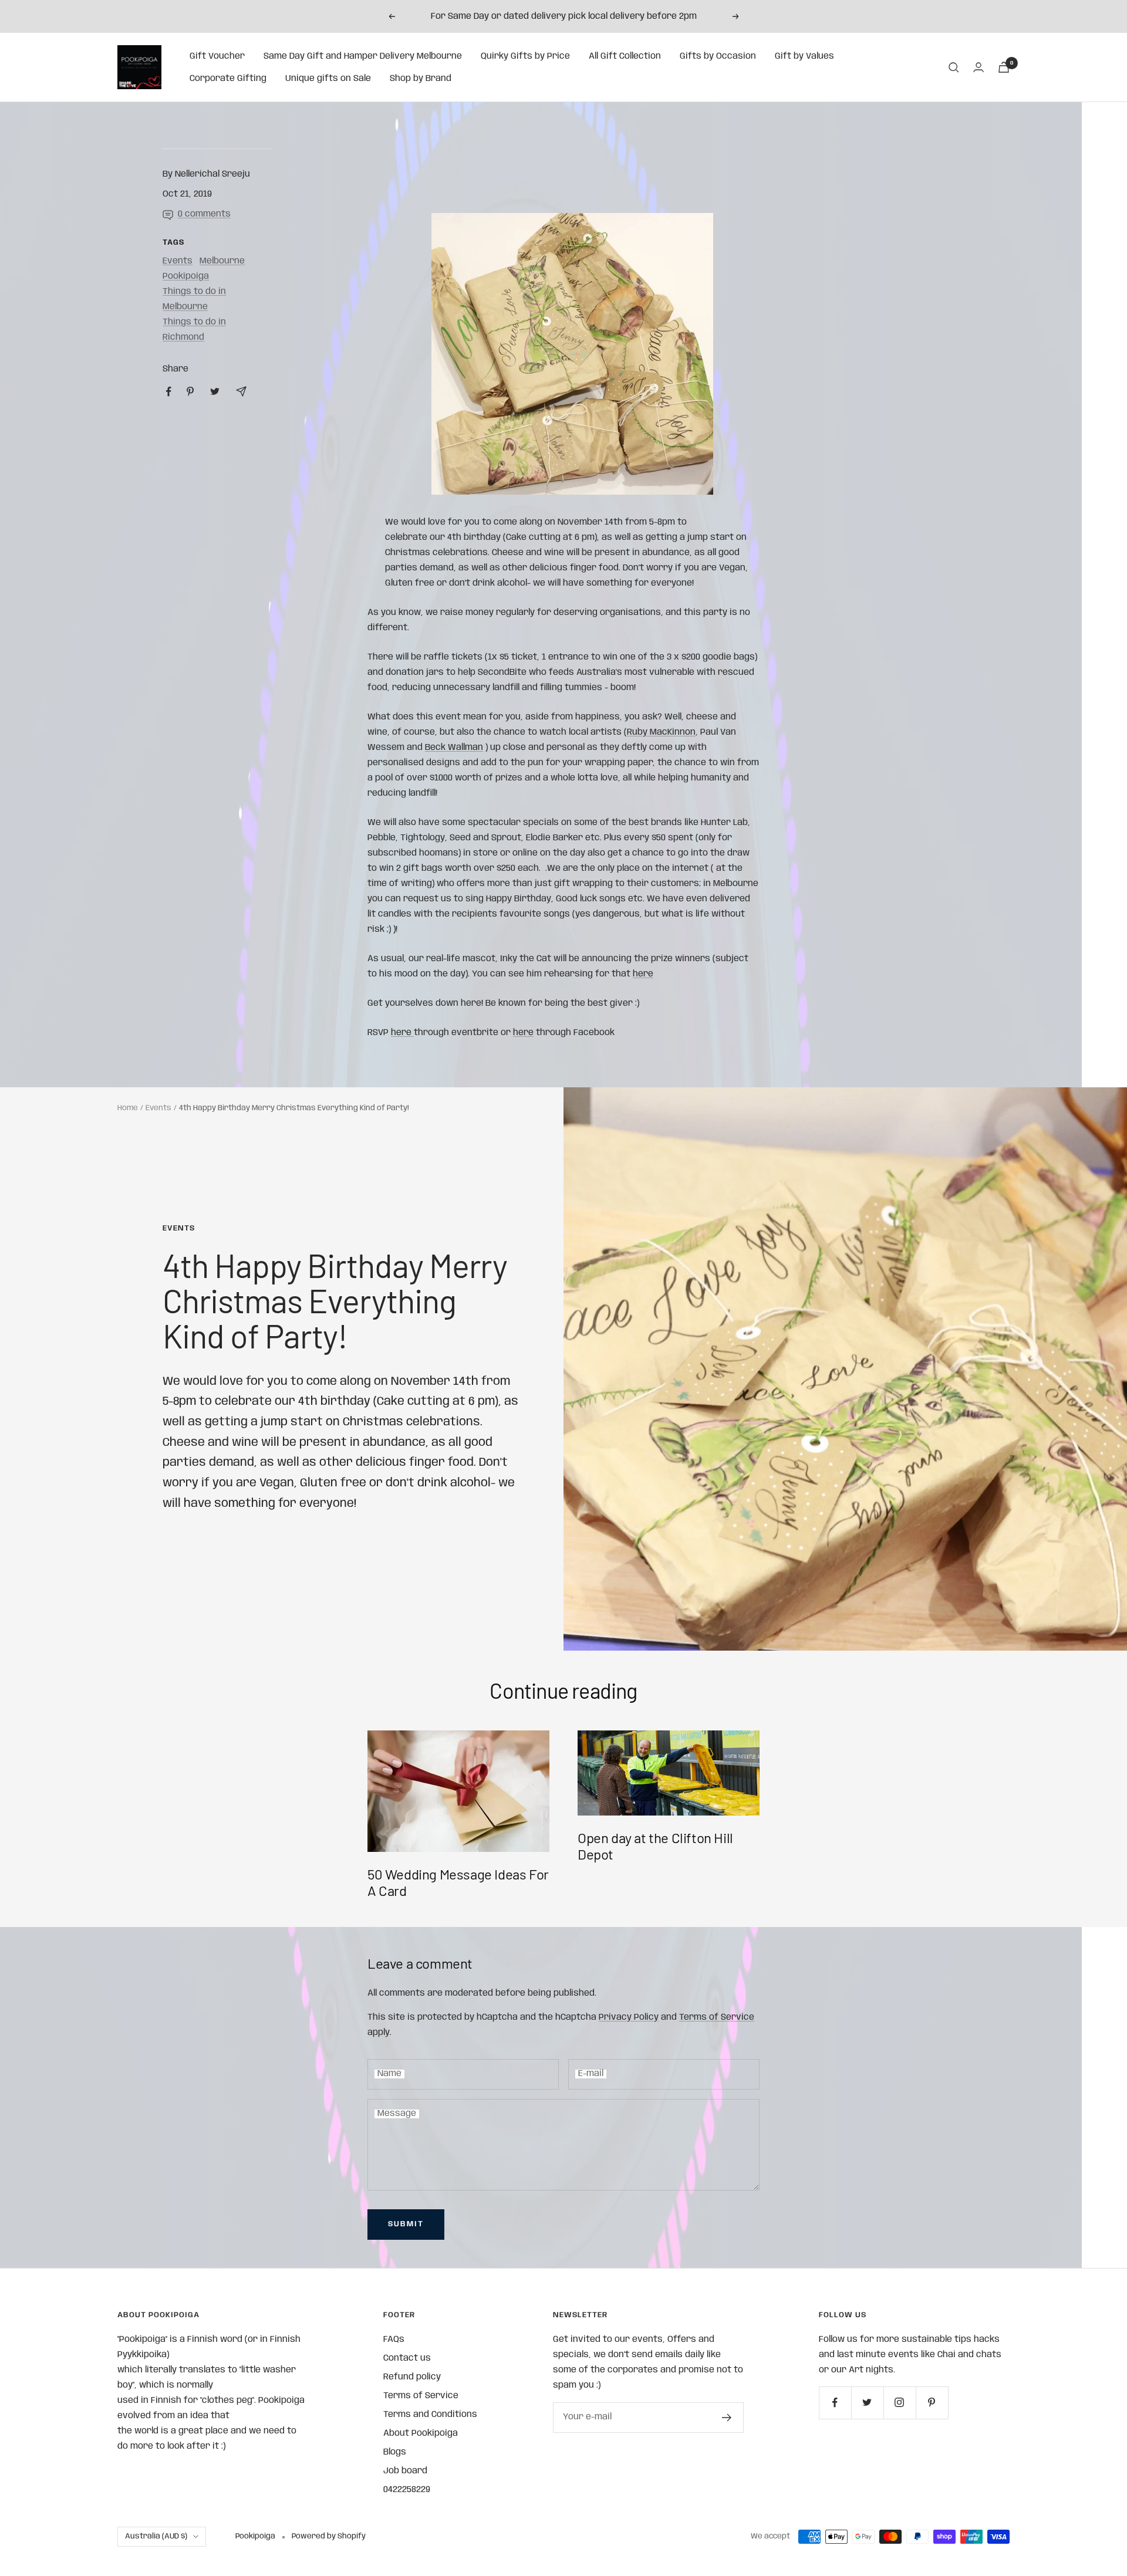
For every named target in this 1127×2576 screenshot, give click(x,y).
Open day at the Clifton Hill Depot (655, 1846)
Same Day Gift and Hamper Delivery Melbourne (363, 56)
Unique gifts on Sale (328, 79)
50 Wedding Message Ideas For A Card (458, 1882)
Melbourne (222, 261)
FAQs (394, 2340)
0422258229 (407, 2490)
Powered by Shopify (329, 2536)
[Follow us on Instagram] (900, 2403)
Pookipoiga (186, 276)
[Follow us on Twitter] (867, 2403)
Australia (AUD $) (156, 2536)
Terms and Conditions (430, 2415)
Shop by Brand (421, 79)
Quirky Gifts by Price (525, 56)
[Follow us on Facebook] (835, 2403)
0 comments (204, 214)
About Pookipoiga (421, 2433)
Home (128, 1108)
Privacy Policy (629, 2017)
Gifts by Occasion (718, 56)
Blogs (395, 2452)
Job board (405, 2471)
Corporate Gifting (228, 79)
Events (178, 261)
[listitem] (169, 392)
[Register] (727, 2418)
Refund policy (412, 2377)
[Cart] (1004, 67)
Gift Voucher (217, 56)
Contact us (407, 2358)
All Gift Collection (625, 56)
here (402, 1033)
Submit (406, 2224)
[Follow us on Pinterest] (932, 2403)
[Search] (954, 67)
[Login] (978, 67)
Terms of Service (717, 2017)
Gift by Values (804, 56)
